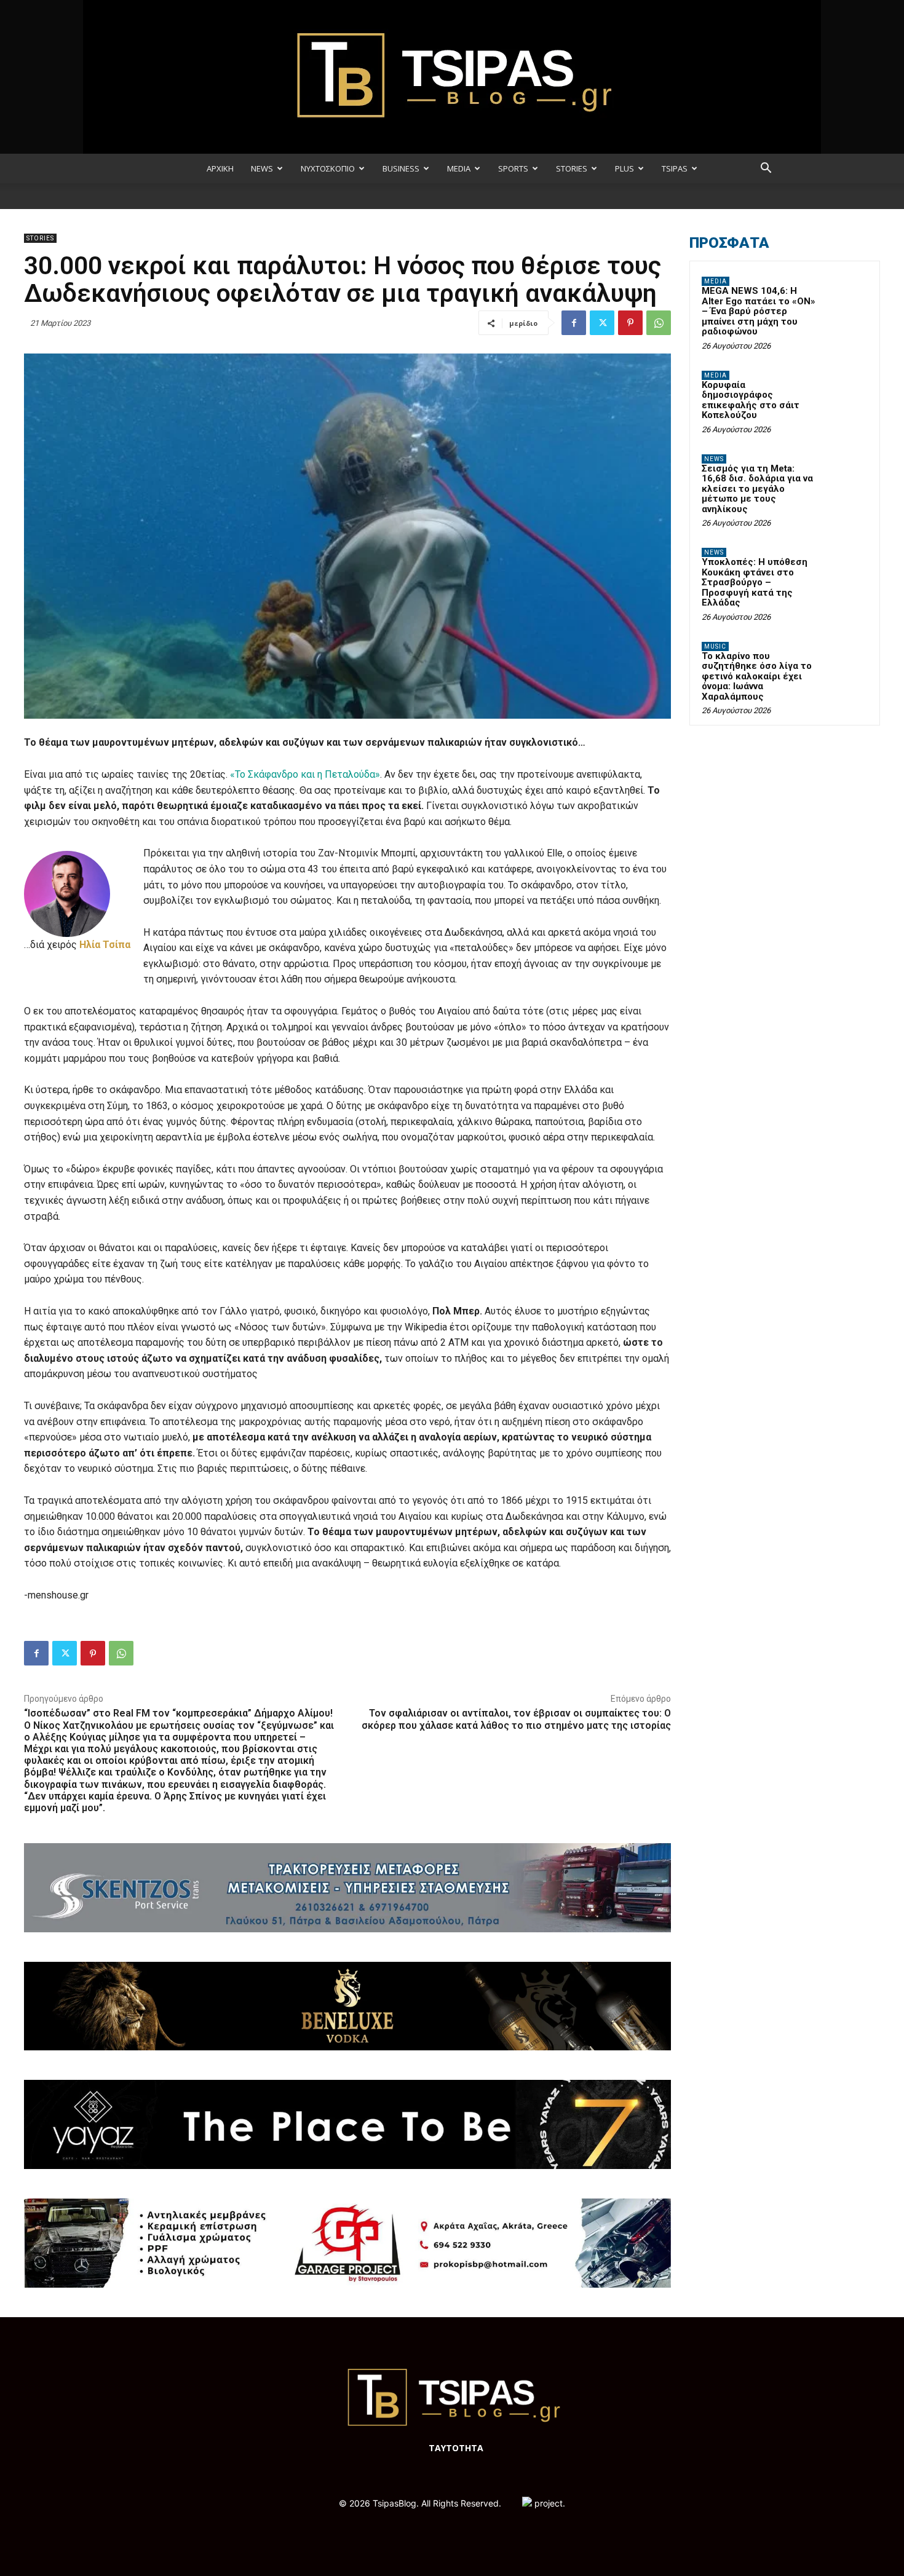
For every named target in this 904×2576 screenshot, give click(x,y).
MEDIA (459, 168)
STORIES (572, 168)
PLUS (624, 168)
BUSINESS (401, 168)
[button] (766, 169)
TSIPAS (675, 168)
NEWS (262, 168)
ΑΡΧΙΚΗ (220, 168)
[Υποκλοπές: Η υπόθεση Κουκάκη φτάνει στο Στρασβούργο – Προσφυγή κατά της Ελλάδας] (846, 567)
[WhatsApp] (659, 323)
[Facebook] (574, 323)
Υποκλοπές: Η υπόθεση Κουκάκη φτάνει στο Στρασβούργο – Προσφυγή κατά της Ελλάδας (755, 582)
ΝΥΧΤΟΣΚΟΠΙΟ (328, 168)
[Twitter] (602, 323)
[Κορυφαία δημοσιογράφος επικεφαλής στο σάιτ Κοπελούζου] (846, 390)
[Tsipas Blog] (452, 77)
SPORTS (513, 168)
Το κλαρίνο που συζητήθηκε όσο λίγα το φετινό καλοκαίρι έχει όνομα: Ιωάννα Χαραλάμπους (757, 676)
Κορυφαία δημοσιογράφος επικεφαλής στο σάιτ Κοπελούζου (751, 400)
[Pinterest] (630, 323)
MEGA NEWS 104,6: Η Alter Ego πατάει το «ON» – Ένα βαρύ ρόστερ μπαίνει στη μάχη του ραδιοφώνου (759, 311)
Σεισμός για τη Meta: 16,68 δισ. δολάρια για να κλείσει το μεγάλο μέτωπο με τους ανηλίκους (757, 489)
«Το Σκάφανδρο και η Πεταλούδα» (305, 774)
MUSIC (715, 646)
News (714, 459)
